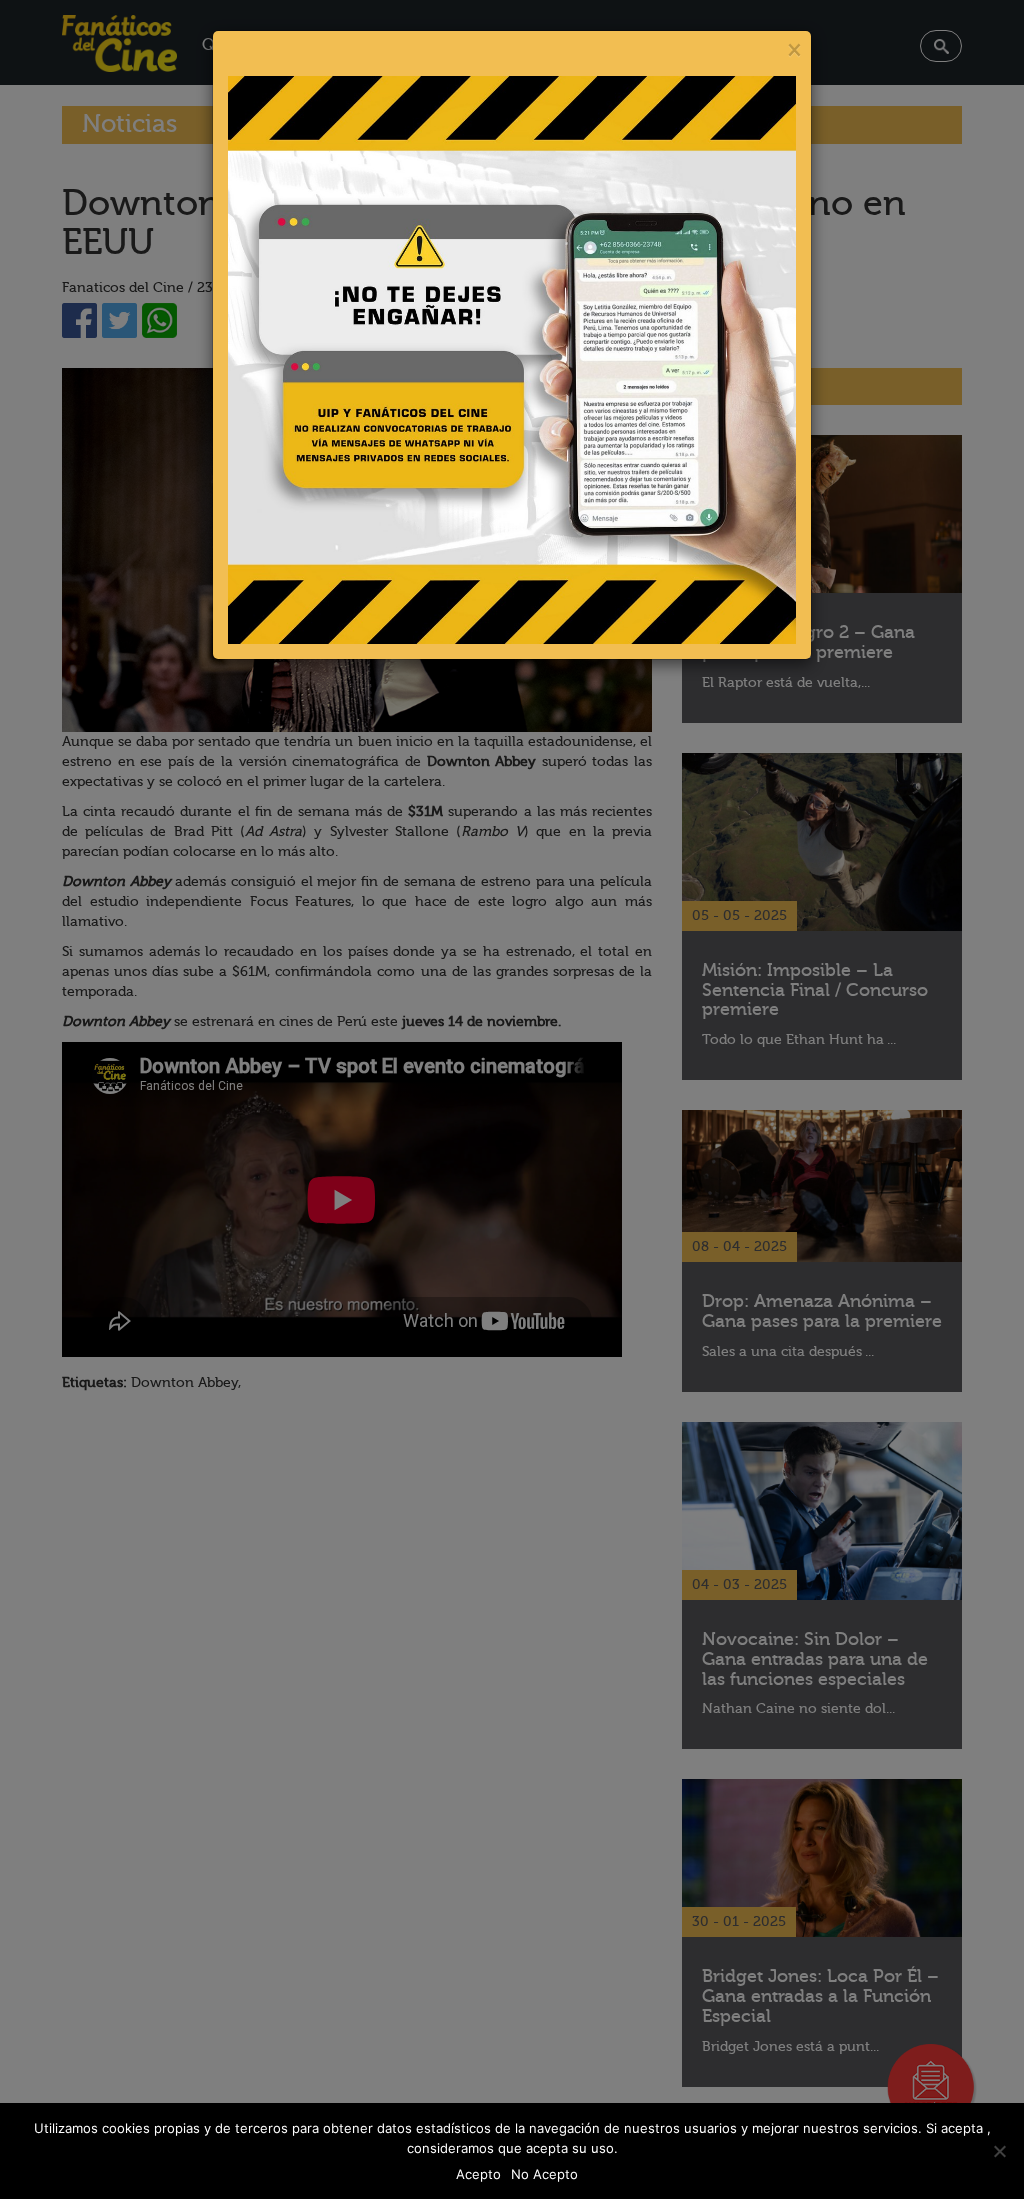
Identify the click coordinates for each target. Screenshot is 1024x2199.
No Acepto (544, 2174)
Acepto (478, 2174)
